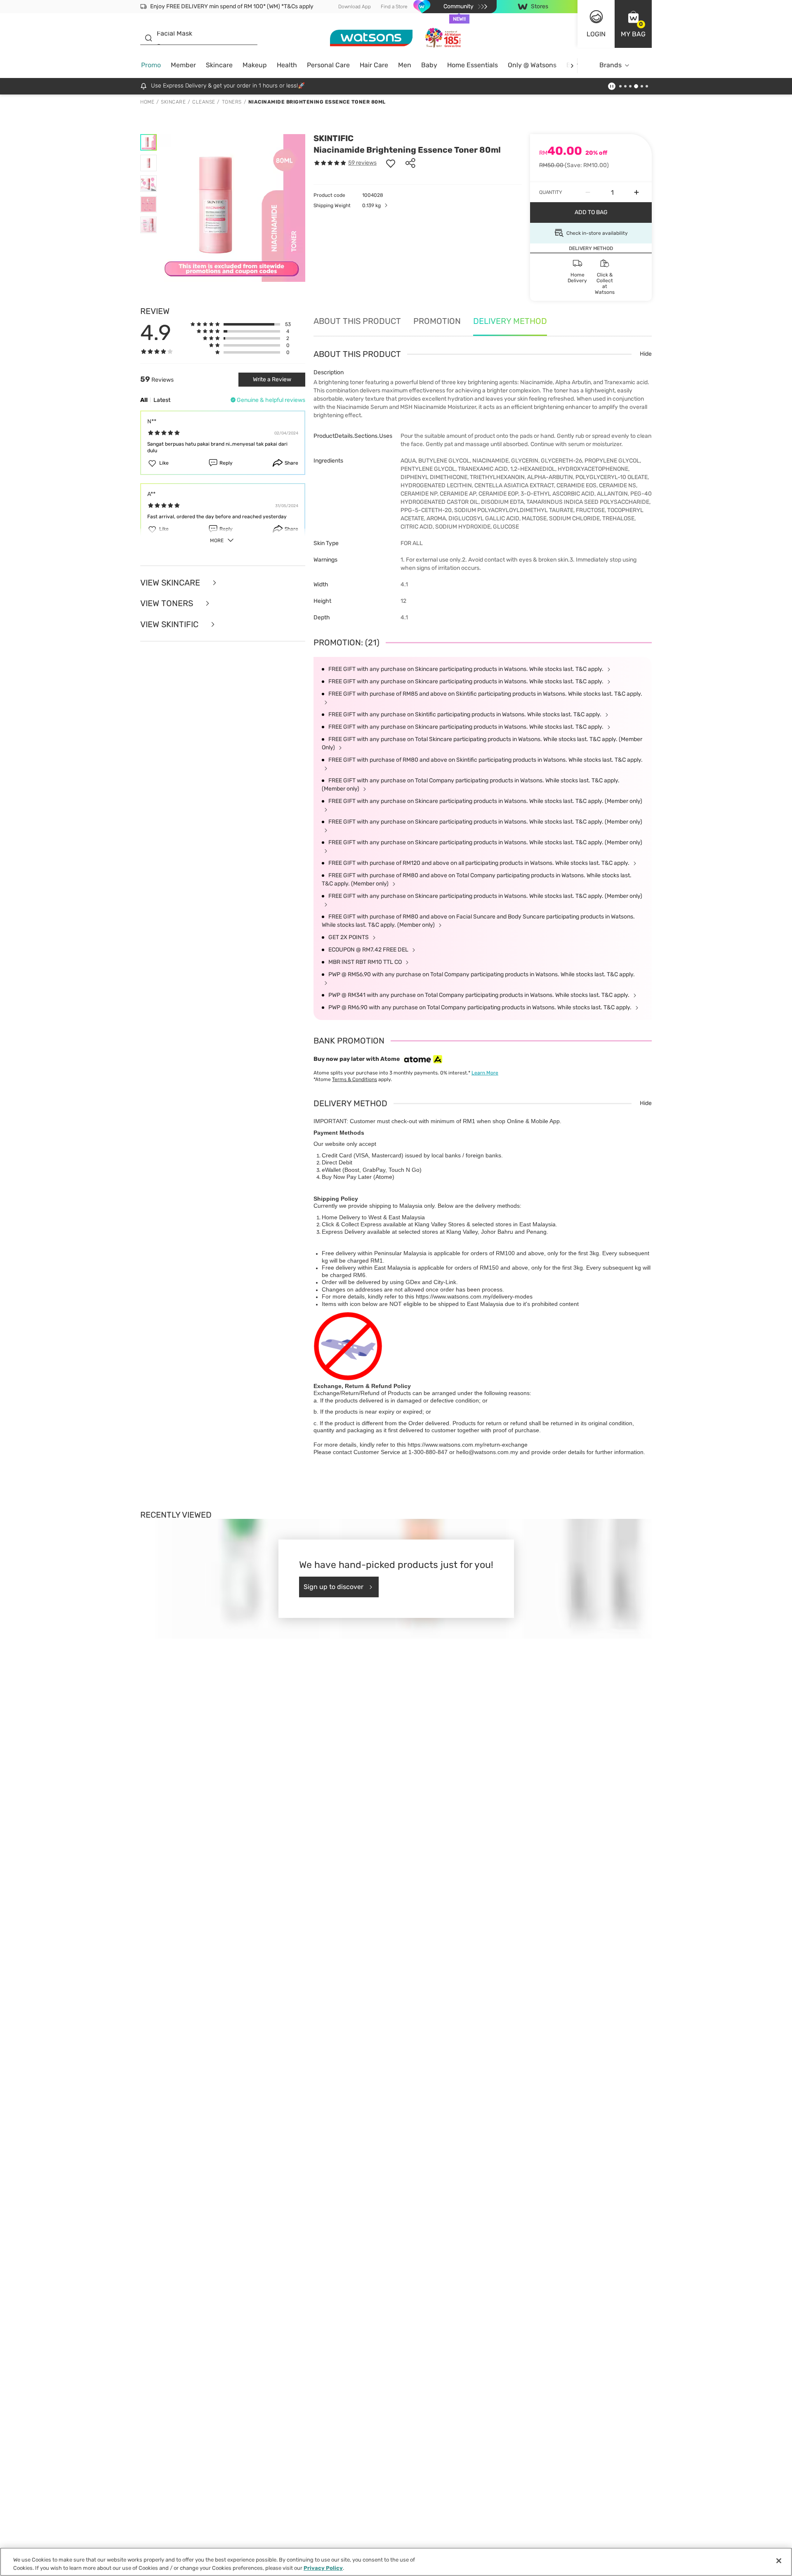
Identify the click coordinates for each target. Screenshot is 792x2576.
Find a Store (394, 7)
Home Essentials (473, 65)
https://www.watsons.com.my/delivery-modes (474, 1296)
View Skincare (171, 583)
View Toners (168, 603)
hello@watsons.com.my (487, 1452)
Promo (151, 65)
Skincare (219, 65)
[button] (633, 24)
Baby (429, 65)
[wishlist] (391, 163)
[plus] (636, 192)
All (144, 400)
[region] (396, 2562)
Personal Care (328, 65)
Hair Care (374, 65)
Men (405, 65)
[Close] (779, 2561)
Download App (355, 7)
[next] (572, 65)
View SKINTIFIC (170, 625)
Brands (610, 65)
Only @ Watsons (532, 65)
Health (287, 65)
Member (183, 65)
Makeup (255, 65)
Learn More (485, 1073)
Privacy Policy (323, 2568)
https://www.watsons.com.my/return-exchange (468, 1445)
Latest (162, 400)
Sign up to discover (334, 1587)
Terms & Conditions (355, 1079)
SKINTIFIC (334, 138)
